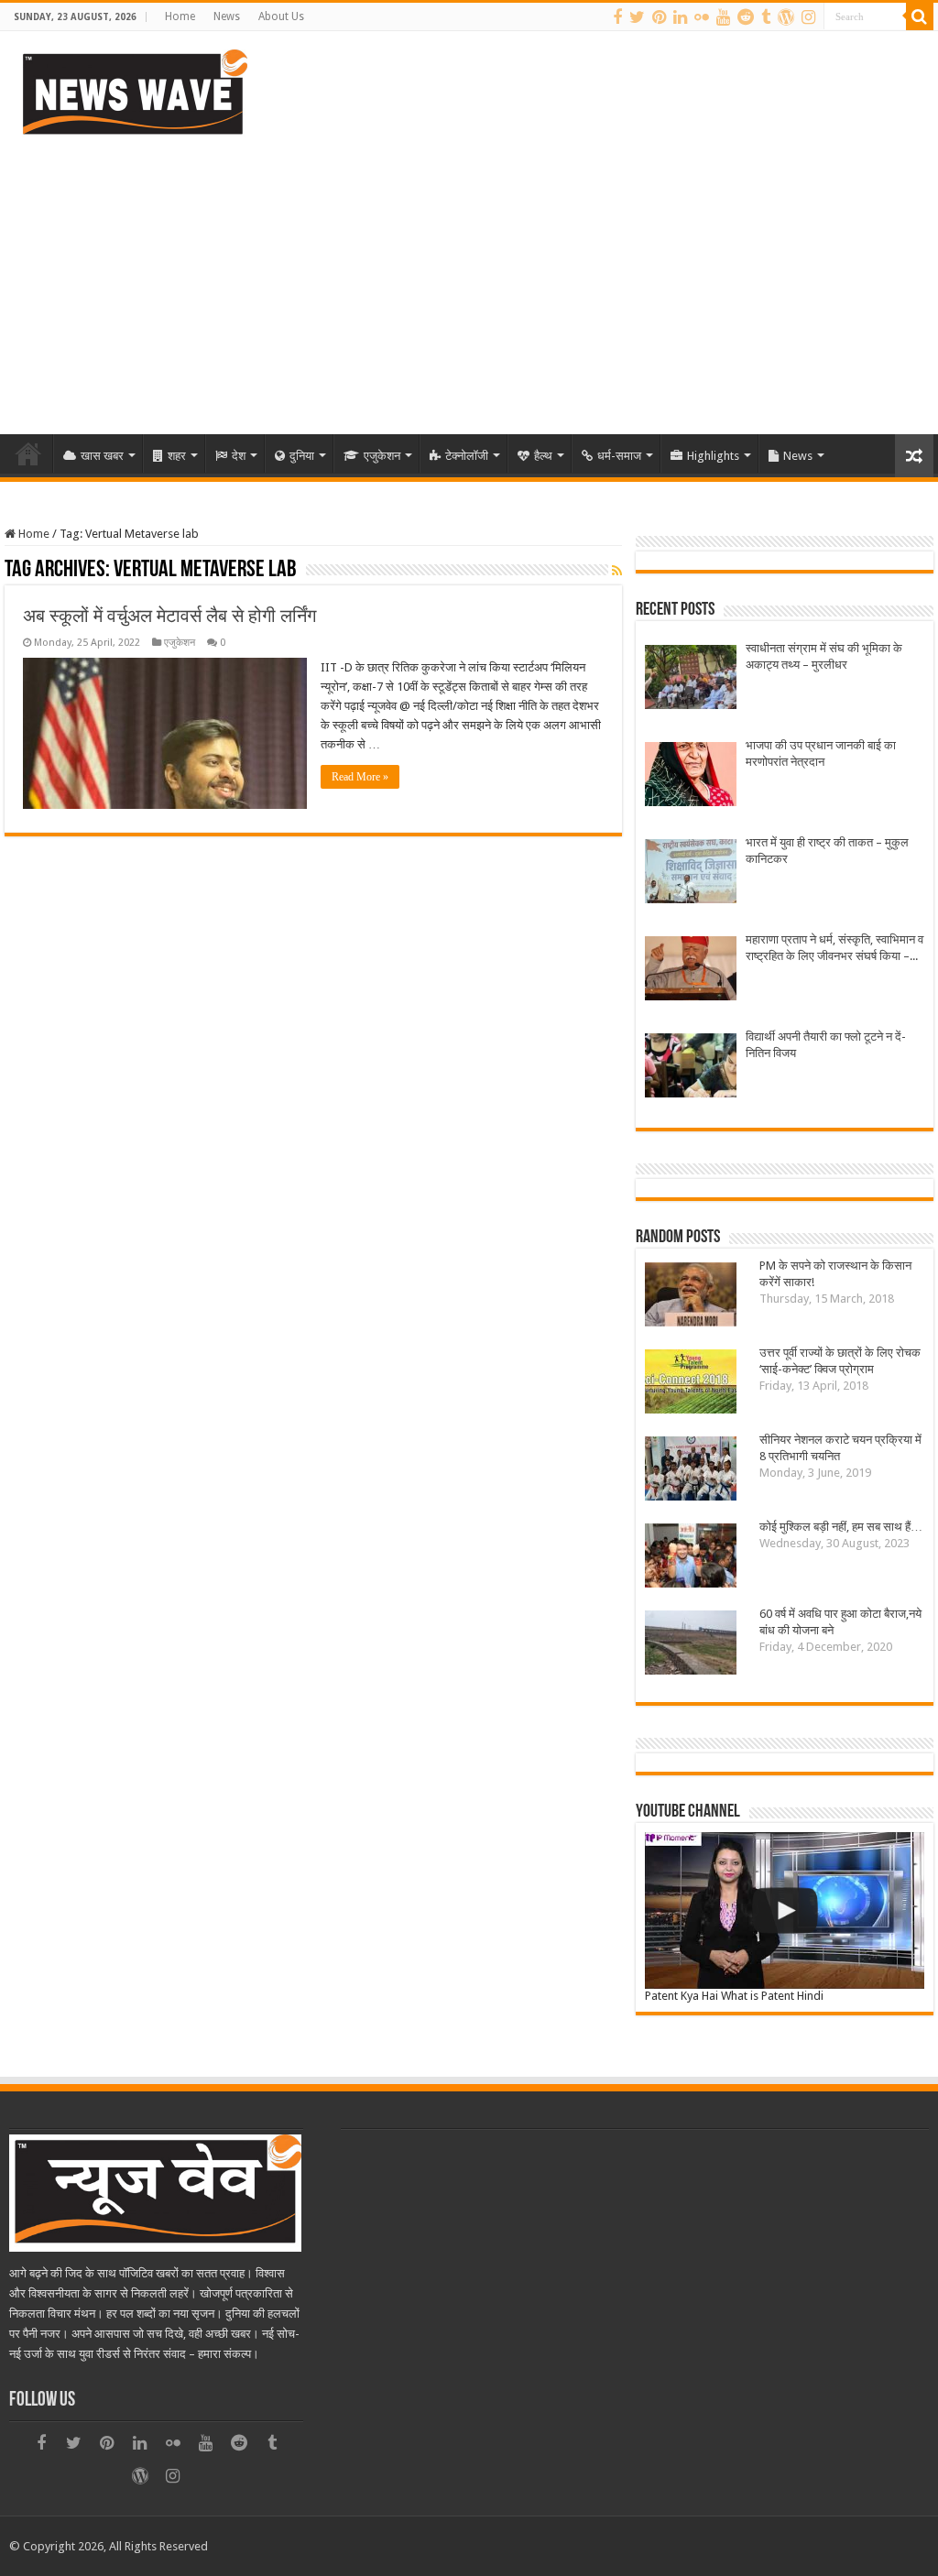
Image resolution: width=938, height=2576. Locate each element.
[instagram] (808, 17)
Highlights (713, 456)
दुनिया (302, 456)
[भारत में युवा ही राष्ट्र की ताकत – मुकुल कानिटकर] (691, 873)
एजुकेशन (382, 456)
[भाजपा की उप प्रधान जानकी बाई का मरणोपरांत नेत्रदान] (691, 776)
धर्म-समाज (619, 456)
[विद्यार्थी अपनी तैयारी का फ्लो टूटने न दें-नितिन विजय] (691, 1068)
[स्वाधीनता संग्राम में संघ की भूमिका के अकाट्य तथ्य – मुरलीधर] (691, 679)
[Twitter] (637, 17)
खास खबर (102, 456)
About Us (281, 16)
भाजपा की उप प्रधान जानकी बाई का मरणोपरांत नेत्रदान (821, 753)
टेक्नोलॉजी (467, 456)
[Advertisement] (469, 278)
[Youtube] (723, 17)
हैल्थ (543, 456)
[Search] (920, 16)
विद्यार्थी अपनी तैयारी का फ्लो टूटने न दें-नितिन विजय (826, 1045)
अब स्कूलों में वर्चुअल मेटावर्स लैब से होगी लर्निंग (169, 616)
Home (180, 16)
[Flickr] (702, 17)
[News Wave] (133, 92)
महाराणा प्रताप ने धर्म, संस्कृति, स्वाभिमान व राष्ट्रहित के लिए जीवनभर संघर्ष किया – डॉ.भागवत (834, 949)
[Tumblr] (766, 17)
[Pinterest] (659, 17)
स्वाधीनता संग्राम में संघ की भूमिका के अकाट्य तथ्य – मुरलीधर (824, 656)
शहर (177, 456)
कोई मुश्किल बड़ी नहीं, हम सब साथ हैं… (841, 1527)
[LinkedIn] (680, 17)
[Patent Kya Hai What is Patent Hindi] (784, 1910)
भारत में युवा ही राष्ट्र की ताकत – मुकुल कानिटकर (827, 851)
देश (239, 456)
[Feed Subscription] (617, 571)
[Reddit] (746, 17)
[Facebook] (617, 17)
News (227, 16)
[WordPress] (786, 17)
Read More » (360, 777)
